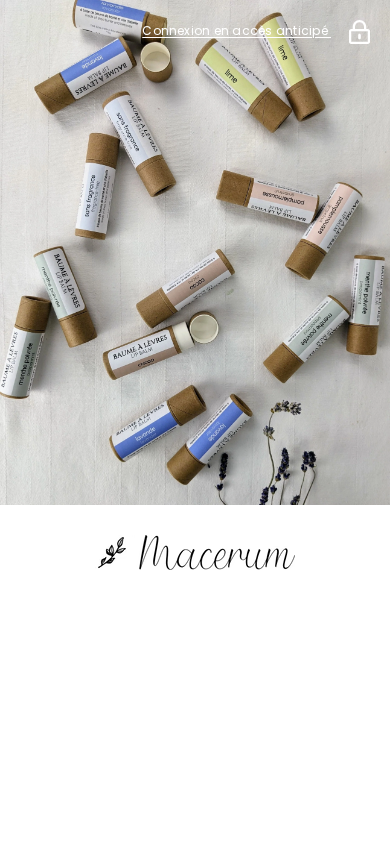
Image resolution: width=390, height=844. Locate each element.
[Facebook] (167, 634)
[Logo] (195, 553)
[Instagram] (223, 634)
